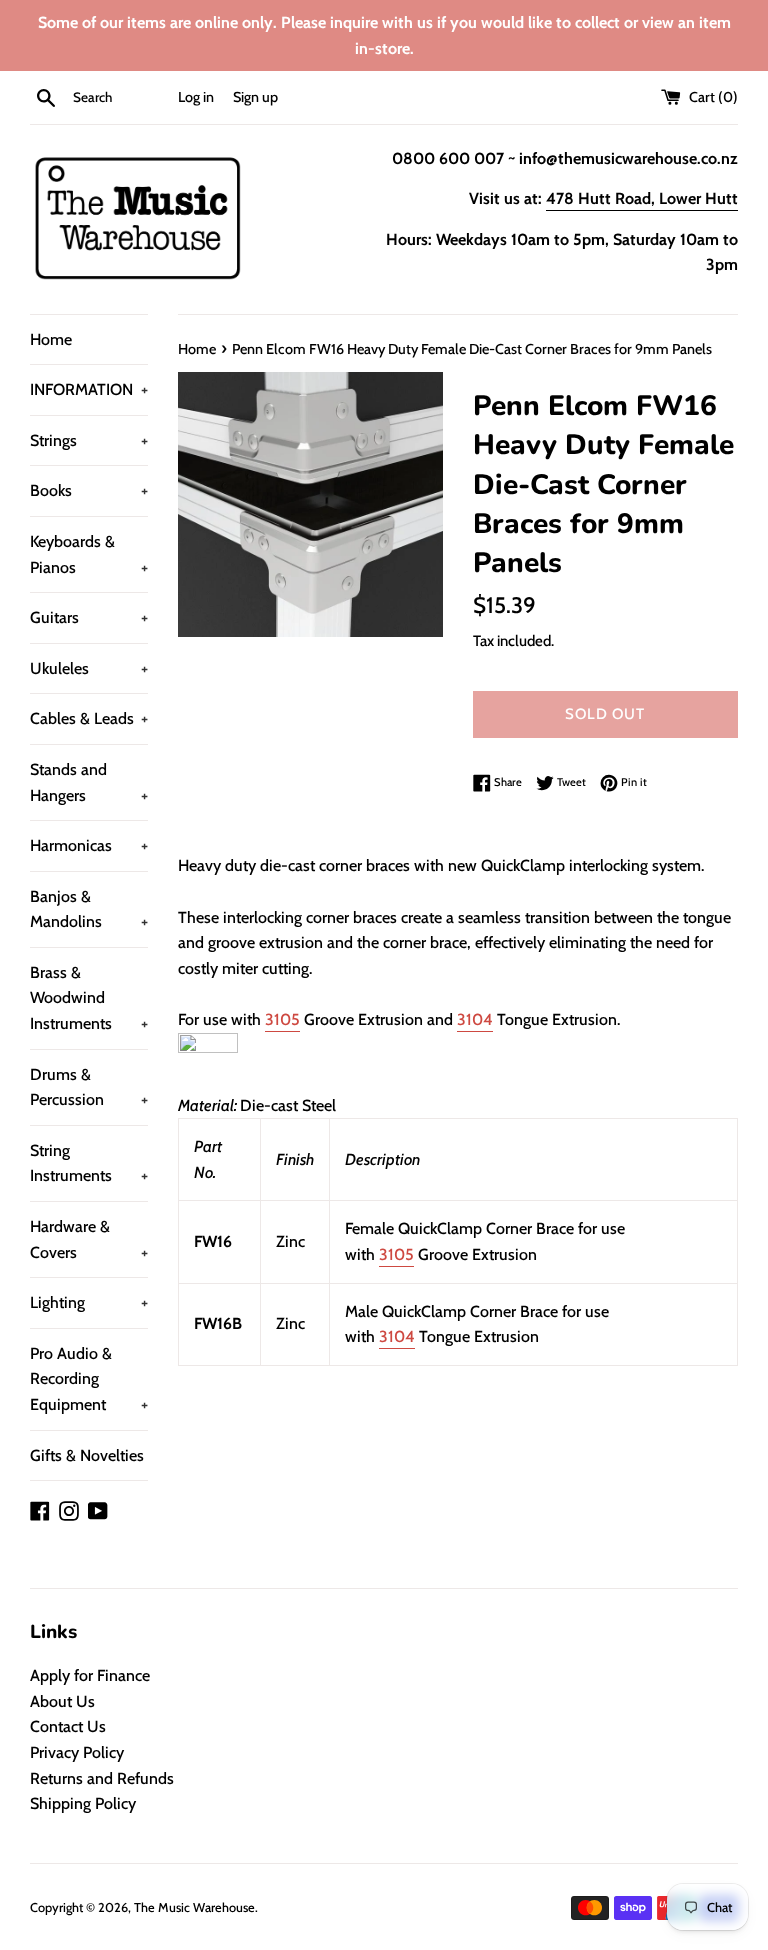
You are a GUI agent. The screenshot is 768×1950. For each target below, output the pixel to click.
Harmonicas (89, 845)
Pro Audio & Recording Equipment (89, 1379)
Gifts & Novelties (87, 1455)
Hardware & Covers (89, 1239)
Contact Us (68, 1726)
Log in (196, 97)
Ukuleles (89, 668)
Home (51, 339)
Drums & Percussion (89, 1087)
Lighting (89, 1302)
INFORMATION (89, 389)
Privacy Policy (77, 1752)
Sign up (255, 97)
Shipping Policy (83, 1803)
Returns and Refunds (102, 1778)
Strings (89, 440)
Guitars (89, 617)
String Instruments (89, 1163)
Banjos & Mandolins (89, 909)
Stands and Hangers (89, 782)
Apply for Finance (90, 1675)
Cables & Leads (89, 718)
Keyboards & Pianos (89, 554)
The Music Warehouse (194, 1907)
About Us (62, 1701)
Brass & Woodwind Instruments (89, 998)
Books (89, 490)
